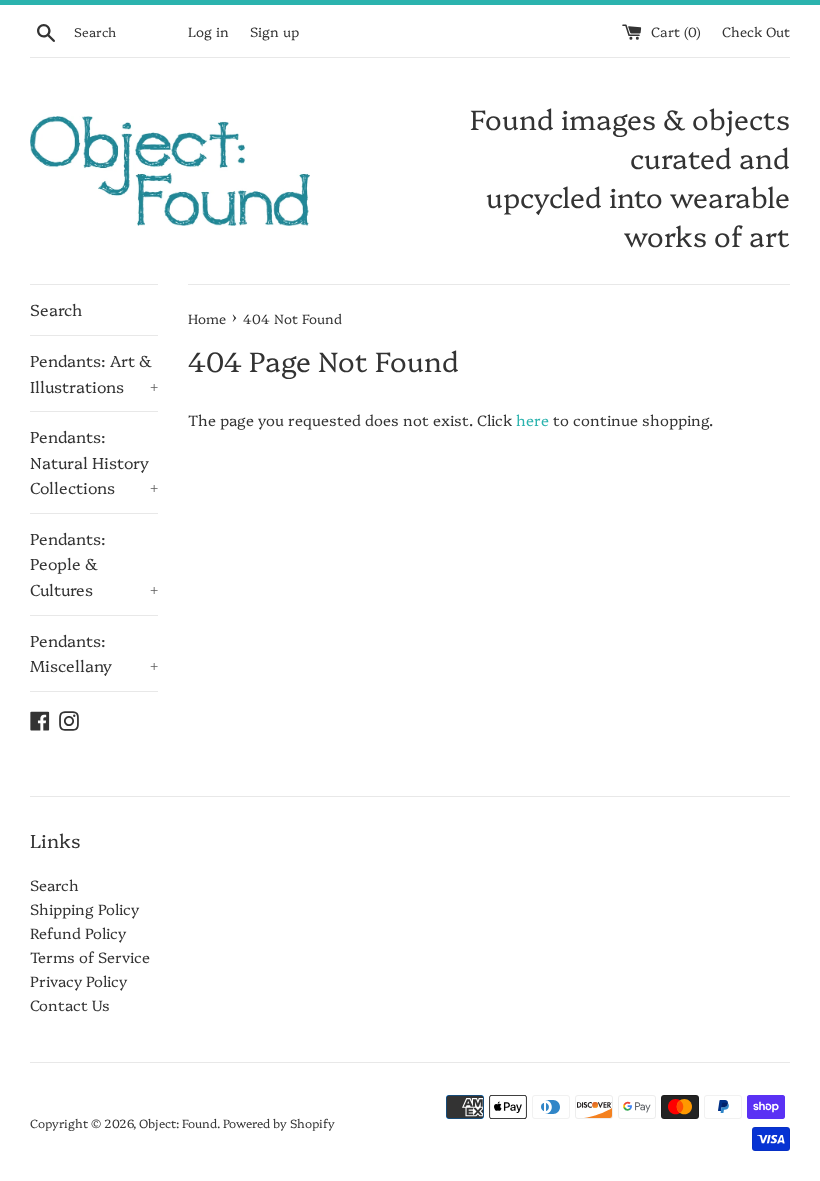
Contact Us (70, 1004)
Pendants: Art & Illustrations (94, 373)
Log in (208, 31)
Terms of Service (90, 956)
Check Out (756, 31)
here (532, 419)
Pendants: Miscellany (94, 653)
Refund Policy (78, 932)
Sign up (274, 31)
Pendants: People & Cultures (94, 563)
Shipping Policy (84, 908)
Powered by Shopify (279, 1122)
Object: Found (178, 1122)
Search (56, 309)
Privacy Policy (78, 980)
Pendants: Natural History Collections (94, 461)
